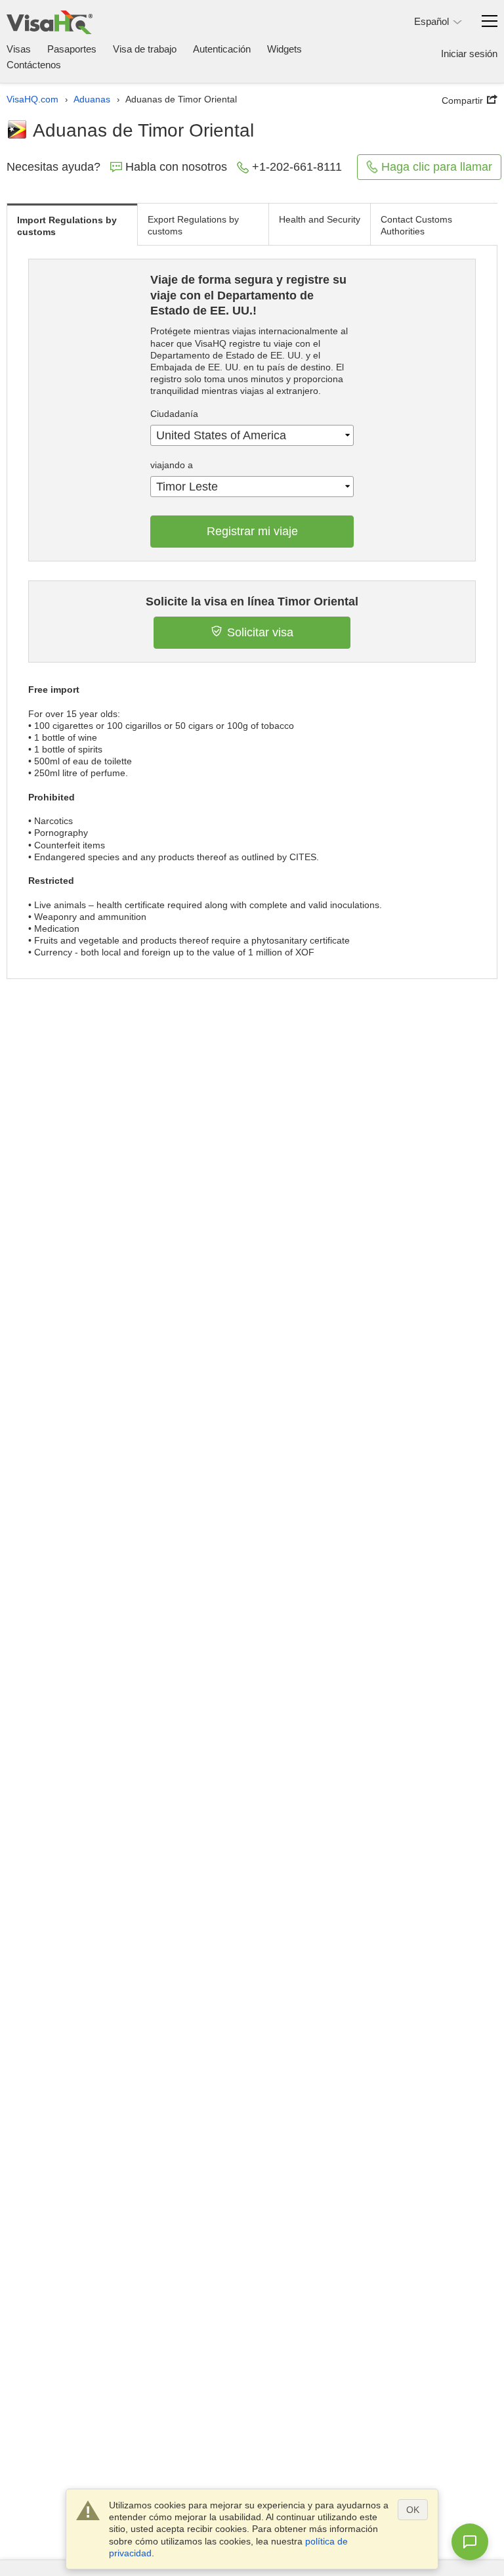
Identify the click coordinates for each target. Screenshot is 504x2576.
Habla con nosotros (176, 167)
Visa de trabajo (145, 49)
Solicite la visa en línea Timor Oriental (252, 601)
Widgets (284, 49)
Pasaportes (72, 49)
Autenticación (222, 49)
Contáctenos (34, 65)
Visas (19, 49)
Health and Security (320, 219)
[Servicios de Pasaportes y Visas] (50, 22)
